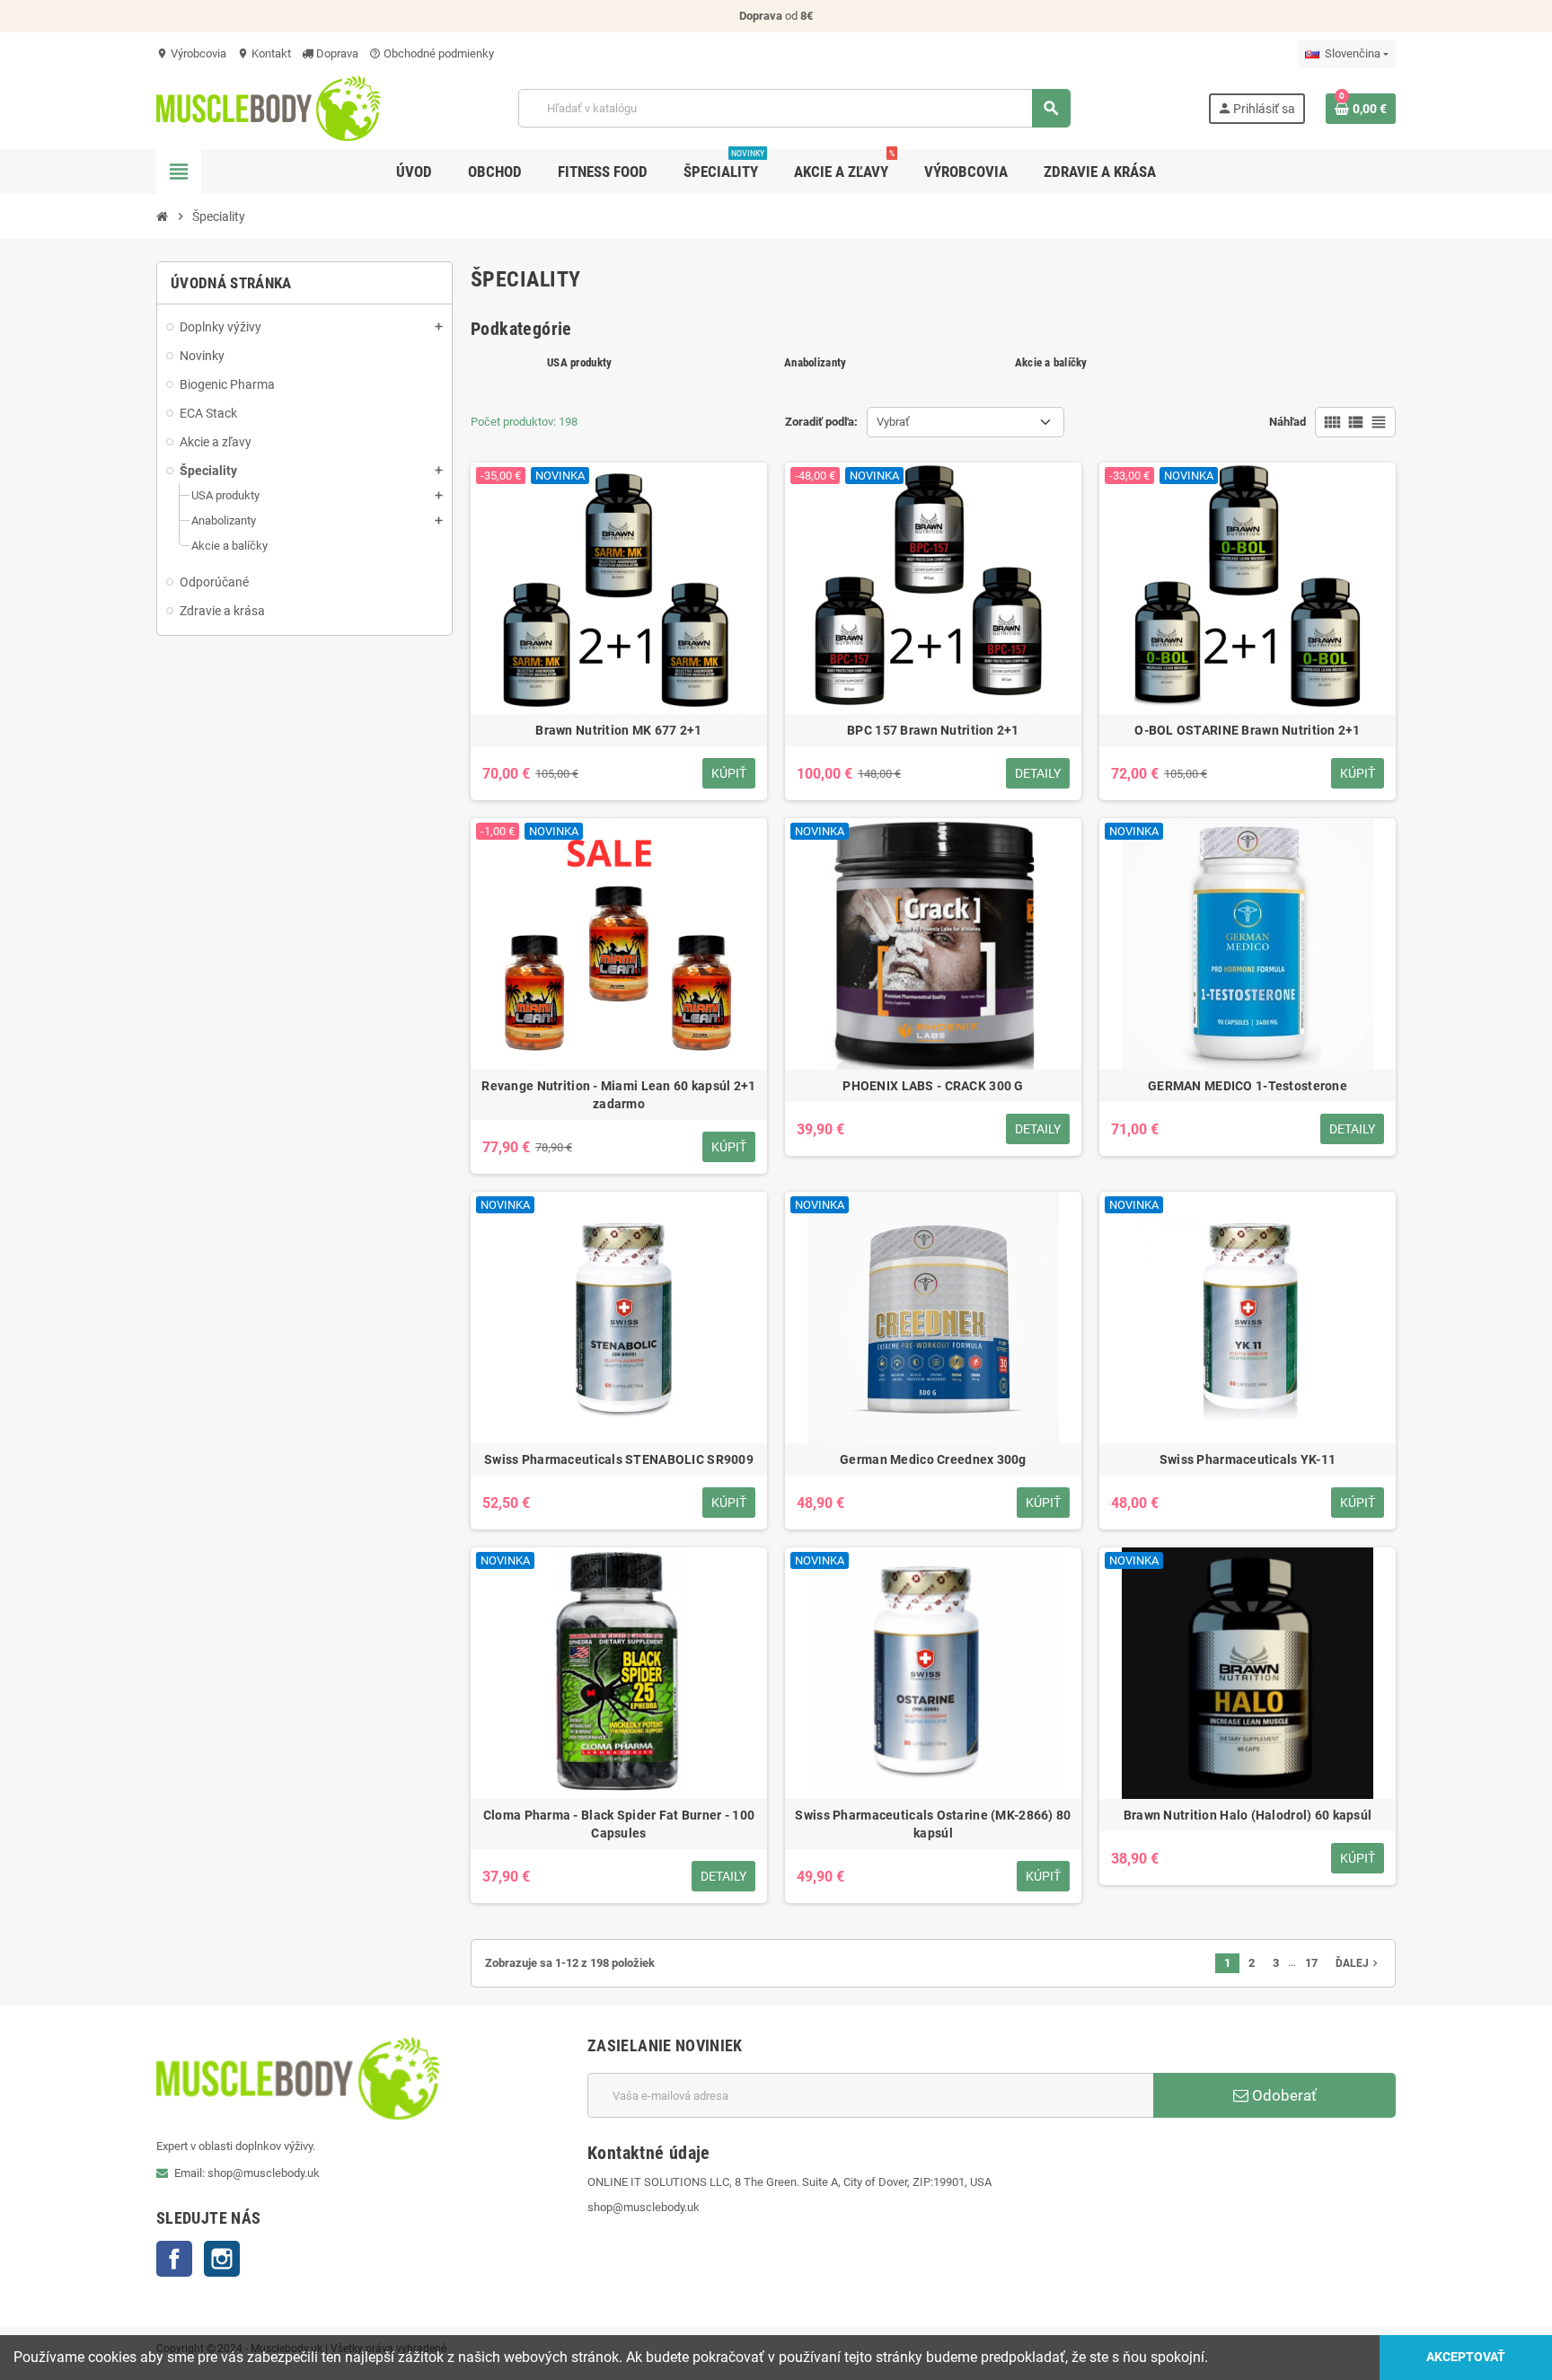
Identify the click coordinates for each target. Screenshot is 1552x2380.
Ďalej (1358, 1963)
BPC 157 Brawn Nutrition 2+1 (933, 730)
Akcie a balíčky (1051, 362)
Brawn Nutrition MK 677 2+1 (618, 730)
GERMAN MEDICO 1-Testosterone (1248, 1086)
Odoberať (1283, 2095)
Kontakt (264, 53)
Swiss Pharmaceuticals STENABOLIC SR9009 (619, 1459)
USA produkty (579, 362)
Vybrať (893, 422)
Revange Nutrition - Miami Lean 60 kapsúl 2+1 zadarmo (618, 1095)
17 (1311, 1963)
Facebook (174, 2259)
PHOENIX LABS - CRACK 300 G (933, 1086)
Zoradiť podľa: (821, 422)
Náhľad (1287, 422)
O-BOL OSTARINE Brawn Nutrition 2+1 (1248, 730)
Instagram (222, 2259)
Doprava (336, 53)
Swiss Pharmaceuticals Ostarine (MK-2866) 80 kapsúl (933, 1824)
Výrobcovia (191, 53)
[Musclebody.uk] (269, 107)
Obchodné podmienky (432, 53)
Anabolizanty (815, 362)
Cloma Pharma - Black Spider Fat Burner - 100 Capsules (619, 1824)
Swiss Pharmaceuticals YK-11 (1248, 1459)
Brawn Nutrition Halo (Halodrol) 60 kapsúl (1248, 1815)
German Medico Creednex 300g (933, 1459)
